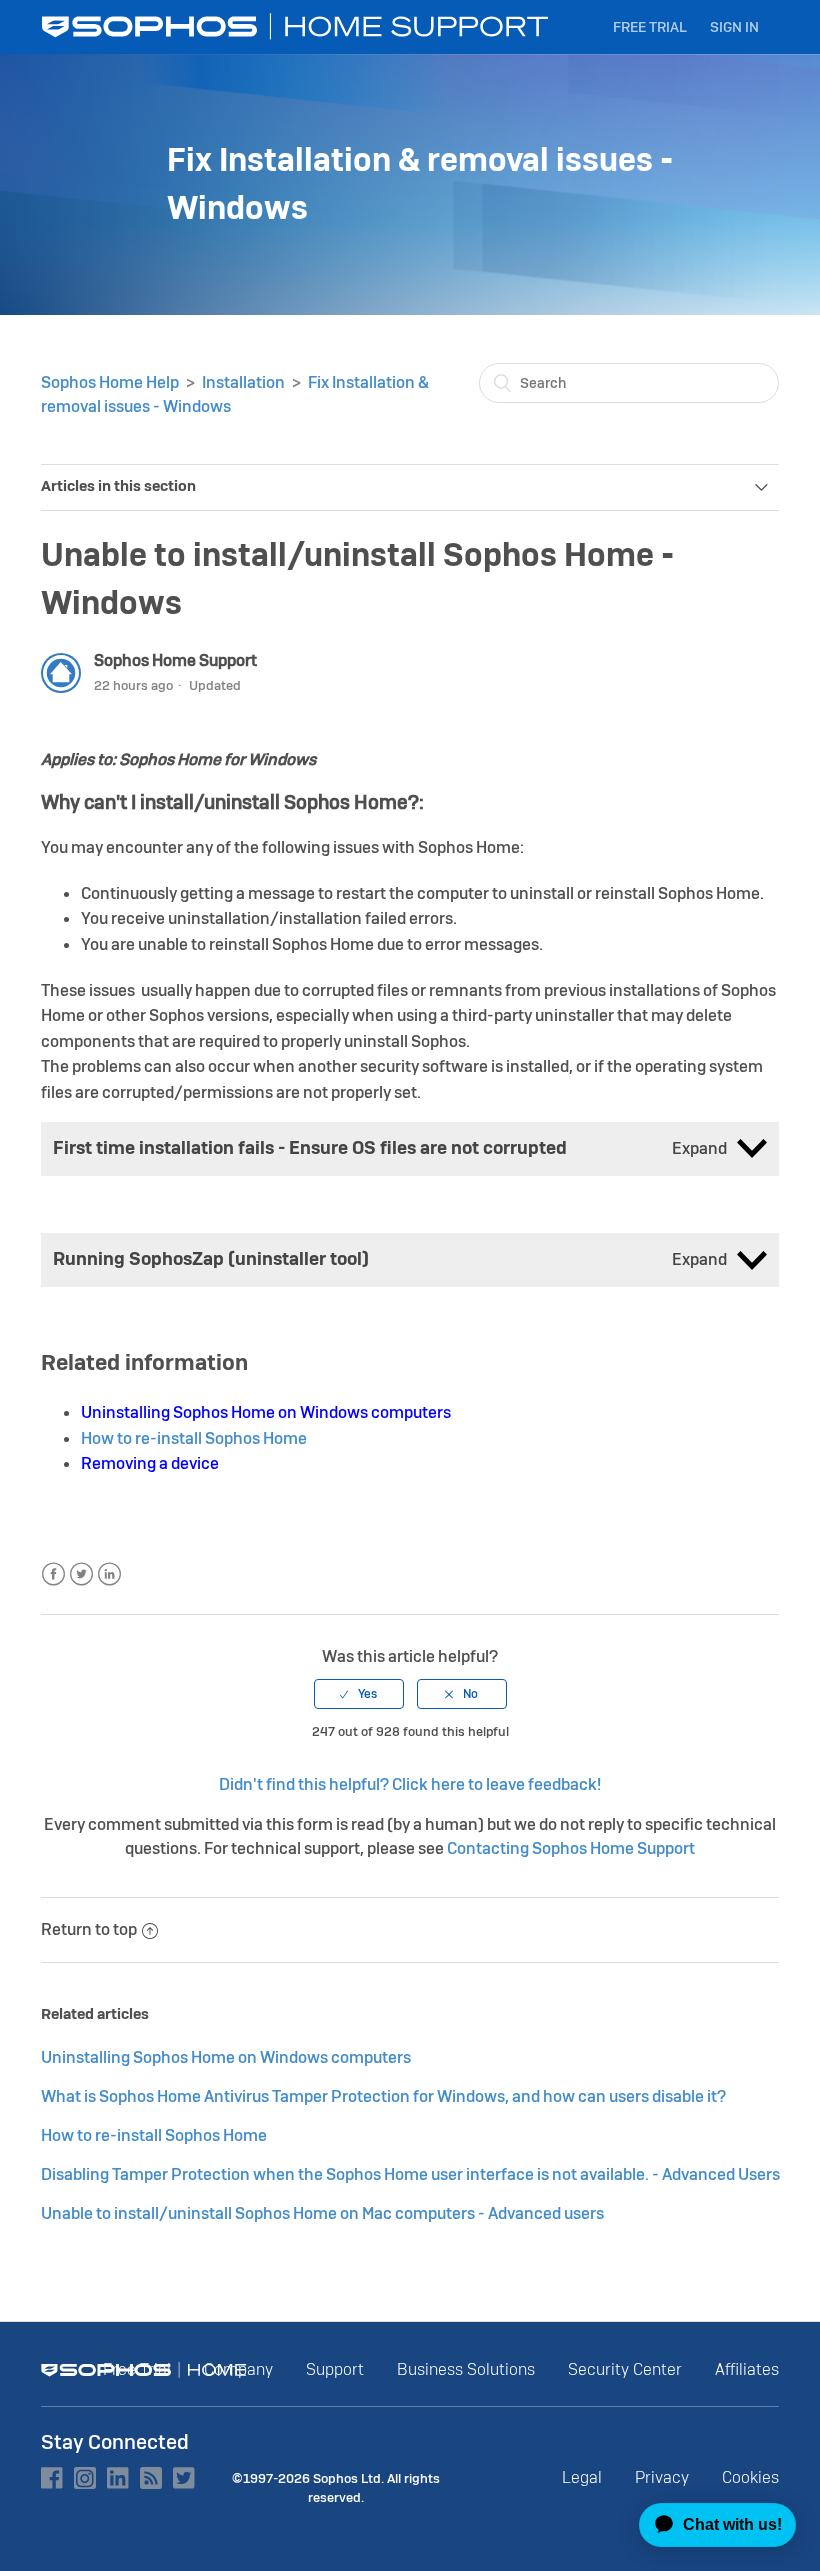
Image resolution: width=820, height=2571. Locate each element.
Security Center (625, 2369)
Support (335, 2369)
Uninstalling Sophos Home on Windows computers (226, 2057)
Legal (582, 2477)
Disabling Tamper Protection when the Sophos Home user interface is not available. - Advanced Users (410, 2174)
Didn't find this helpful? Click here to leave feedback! (410, 1784)
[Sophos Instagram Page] (85, 2478)
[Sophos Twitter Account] (184, 2478)
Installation (243, 382)
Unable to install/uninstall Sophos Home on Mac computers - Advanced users (322, 2213)
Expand (699, 1148)
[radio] (359, 1694)
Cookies (750, 2477)
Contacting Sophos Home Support (571, 1848)
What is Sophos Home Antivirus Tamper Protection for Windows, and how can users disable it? (383, 2096)
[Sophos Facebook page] (52, 2478)
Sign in (734, 27)
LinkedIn (109, 1574)
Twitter (81, 1574)
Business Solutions (466, 2369)
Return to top (89, 1929)
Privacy (662, 2477)
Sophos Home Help (110, 382)
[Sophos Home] (144, 2370)
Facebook (53, 1574)
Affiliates (747, 2369)
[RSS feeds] (151, 2478)
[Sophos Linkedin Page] (118, 2478)
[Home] (297, 26)
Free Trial (650, 27)
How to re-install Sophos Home (194, 1438)
